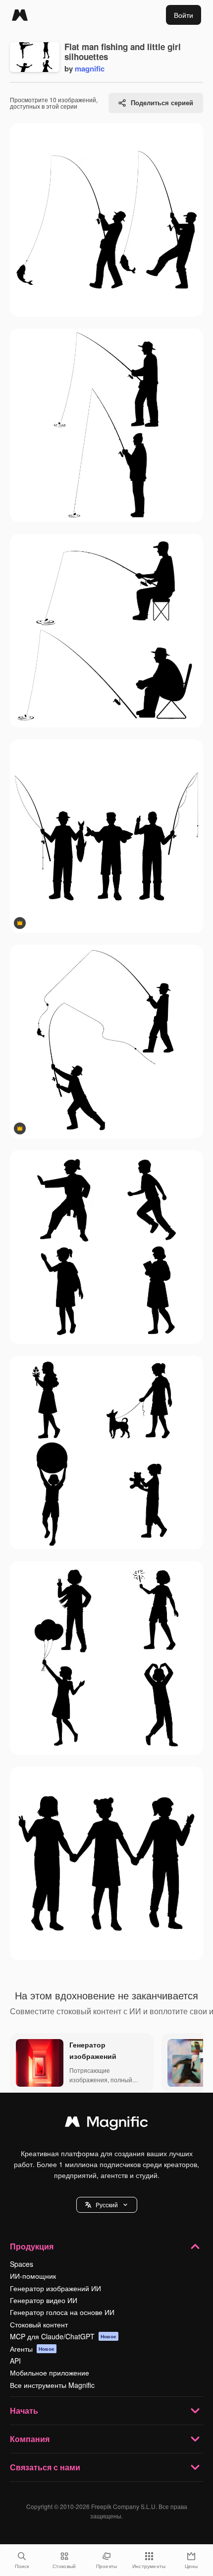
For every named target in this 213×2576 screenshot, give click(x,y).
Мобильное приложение (50, 2373)
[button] (107, 2205)
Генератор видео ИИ (44, 2300)
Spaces (22, 2264)
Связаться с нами (45, 2467)
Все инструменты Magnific (52, 2385)
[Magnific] (20, 15)
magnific (90, 68)
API (15, 2361)
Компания (30, 2439)
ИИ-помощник (33, 2276)
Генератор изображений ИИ (55, 2288)
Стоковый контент (39, 2324)
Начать (24, 2411)
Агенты (32, 2349)
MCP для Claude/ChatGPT (63, 2336)
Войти (184, 15)
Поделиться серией (162, 102)
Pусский (107, 2205)
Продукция (32, 2246)
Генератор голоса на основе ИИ (62, 2312)
